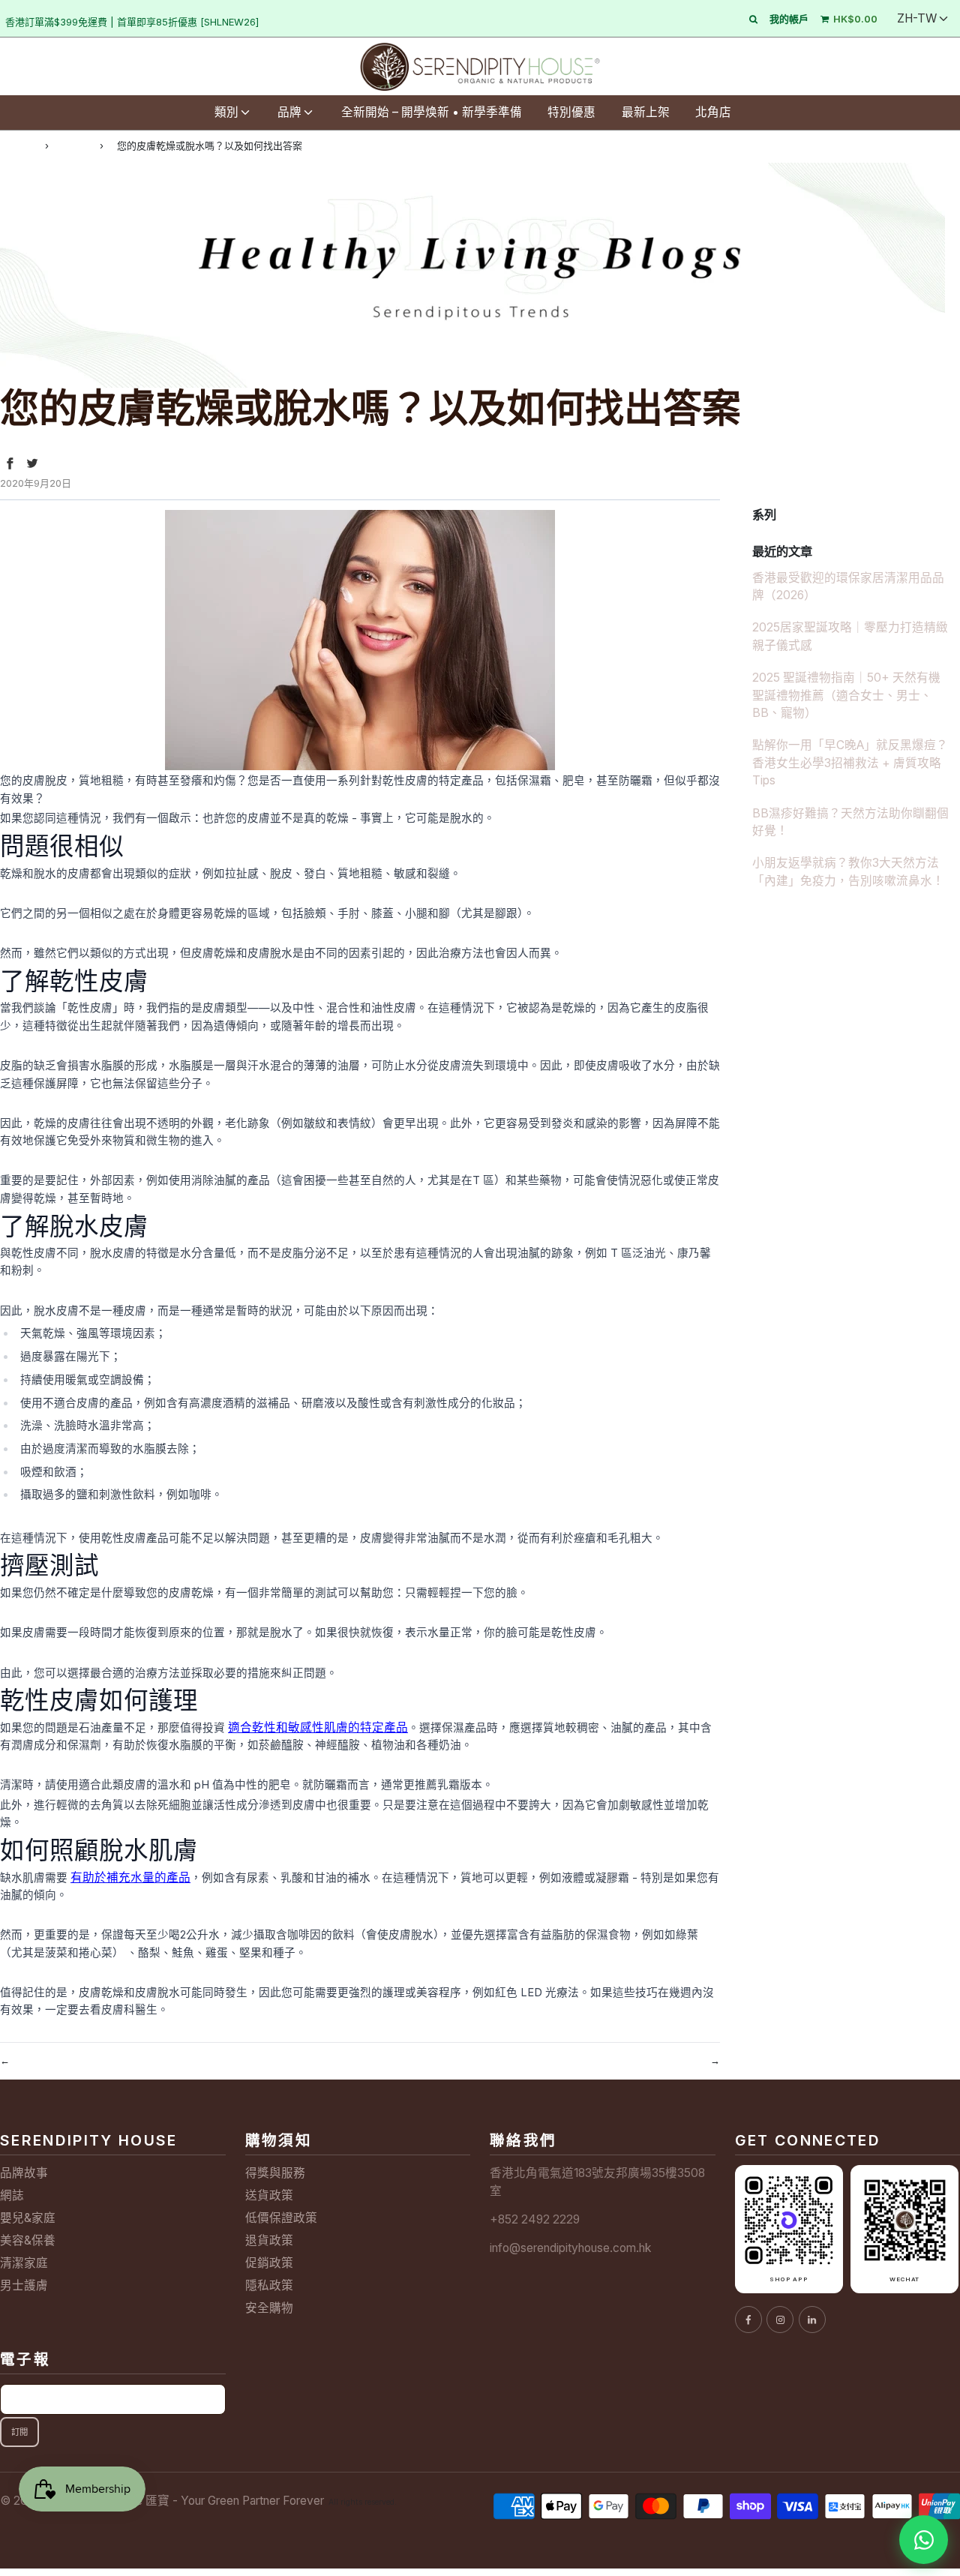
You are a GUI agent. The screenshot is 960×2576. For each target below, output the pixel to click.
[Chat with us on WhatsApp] (924, 2540)
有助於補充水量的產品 (130, 1877)
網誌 (74, 145)
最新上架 (646, 112)
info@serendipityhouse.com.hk (570, 2248)
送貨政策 (269, 2195)
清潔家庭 (24, 2263)
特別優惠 (571, 112)
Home (16, 145)
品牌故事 (24, 2173)
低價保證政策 (281, 2218)
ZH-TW (917, 18)
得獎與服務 (275, 2173)
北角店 (713, 112)
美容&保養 (28, 2240)
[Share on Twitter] (32, 463)
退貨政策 (269, 2240)
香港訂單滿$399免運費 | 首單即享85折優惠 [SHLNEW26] (132, 22)
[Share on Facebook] (10, 463)
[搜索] (753, 19)
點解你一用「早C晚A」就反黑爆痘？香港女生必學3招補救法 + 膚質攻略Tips (850, 763)
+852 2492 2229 (535, 2219)
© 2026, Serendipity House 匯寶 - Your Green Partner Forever (162, 2501)
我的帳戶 (789, 19)
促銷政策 (269, 2263)
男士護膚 (24, 2285)
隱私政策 (269, 2285)
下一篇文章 (677, 2060)
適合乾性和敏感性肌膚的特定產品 (318, 1727)
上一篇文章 (43, 2060)
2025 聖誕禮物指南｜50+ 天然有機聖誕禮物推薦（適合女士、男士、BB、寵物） (846, 695)
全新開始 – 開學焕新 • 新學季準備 (432, 112)
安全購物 (269, 2308)
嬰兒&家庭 (28, 2218)
